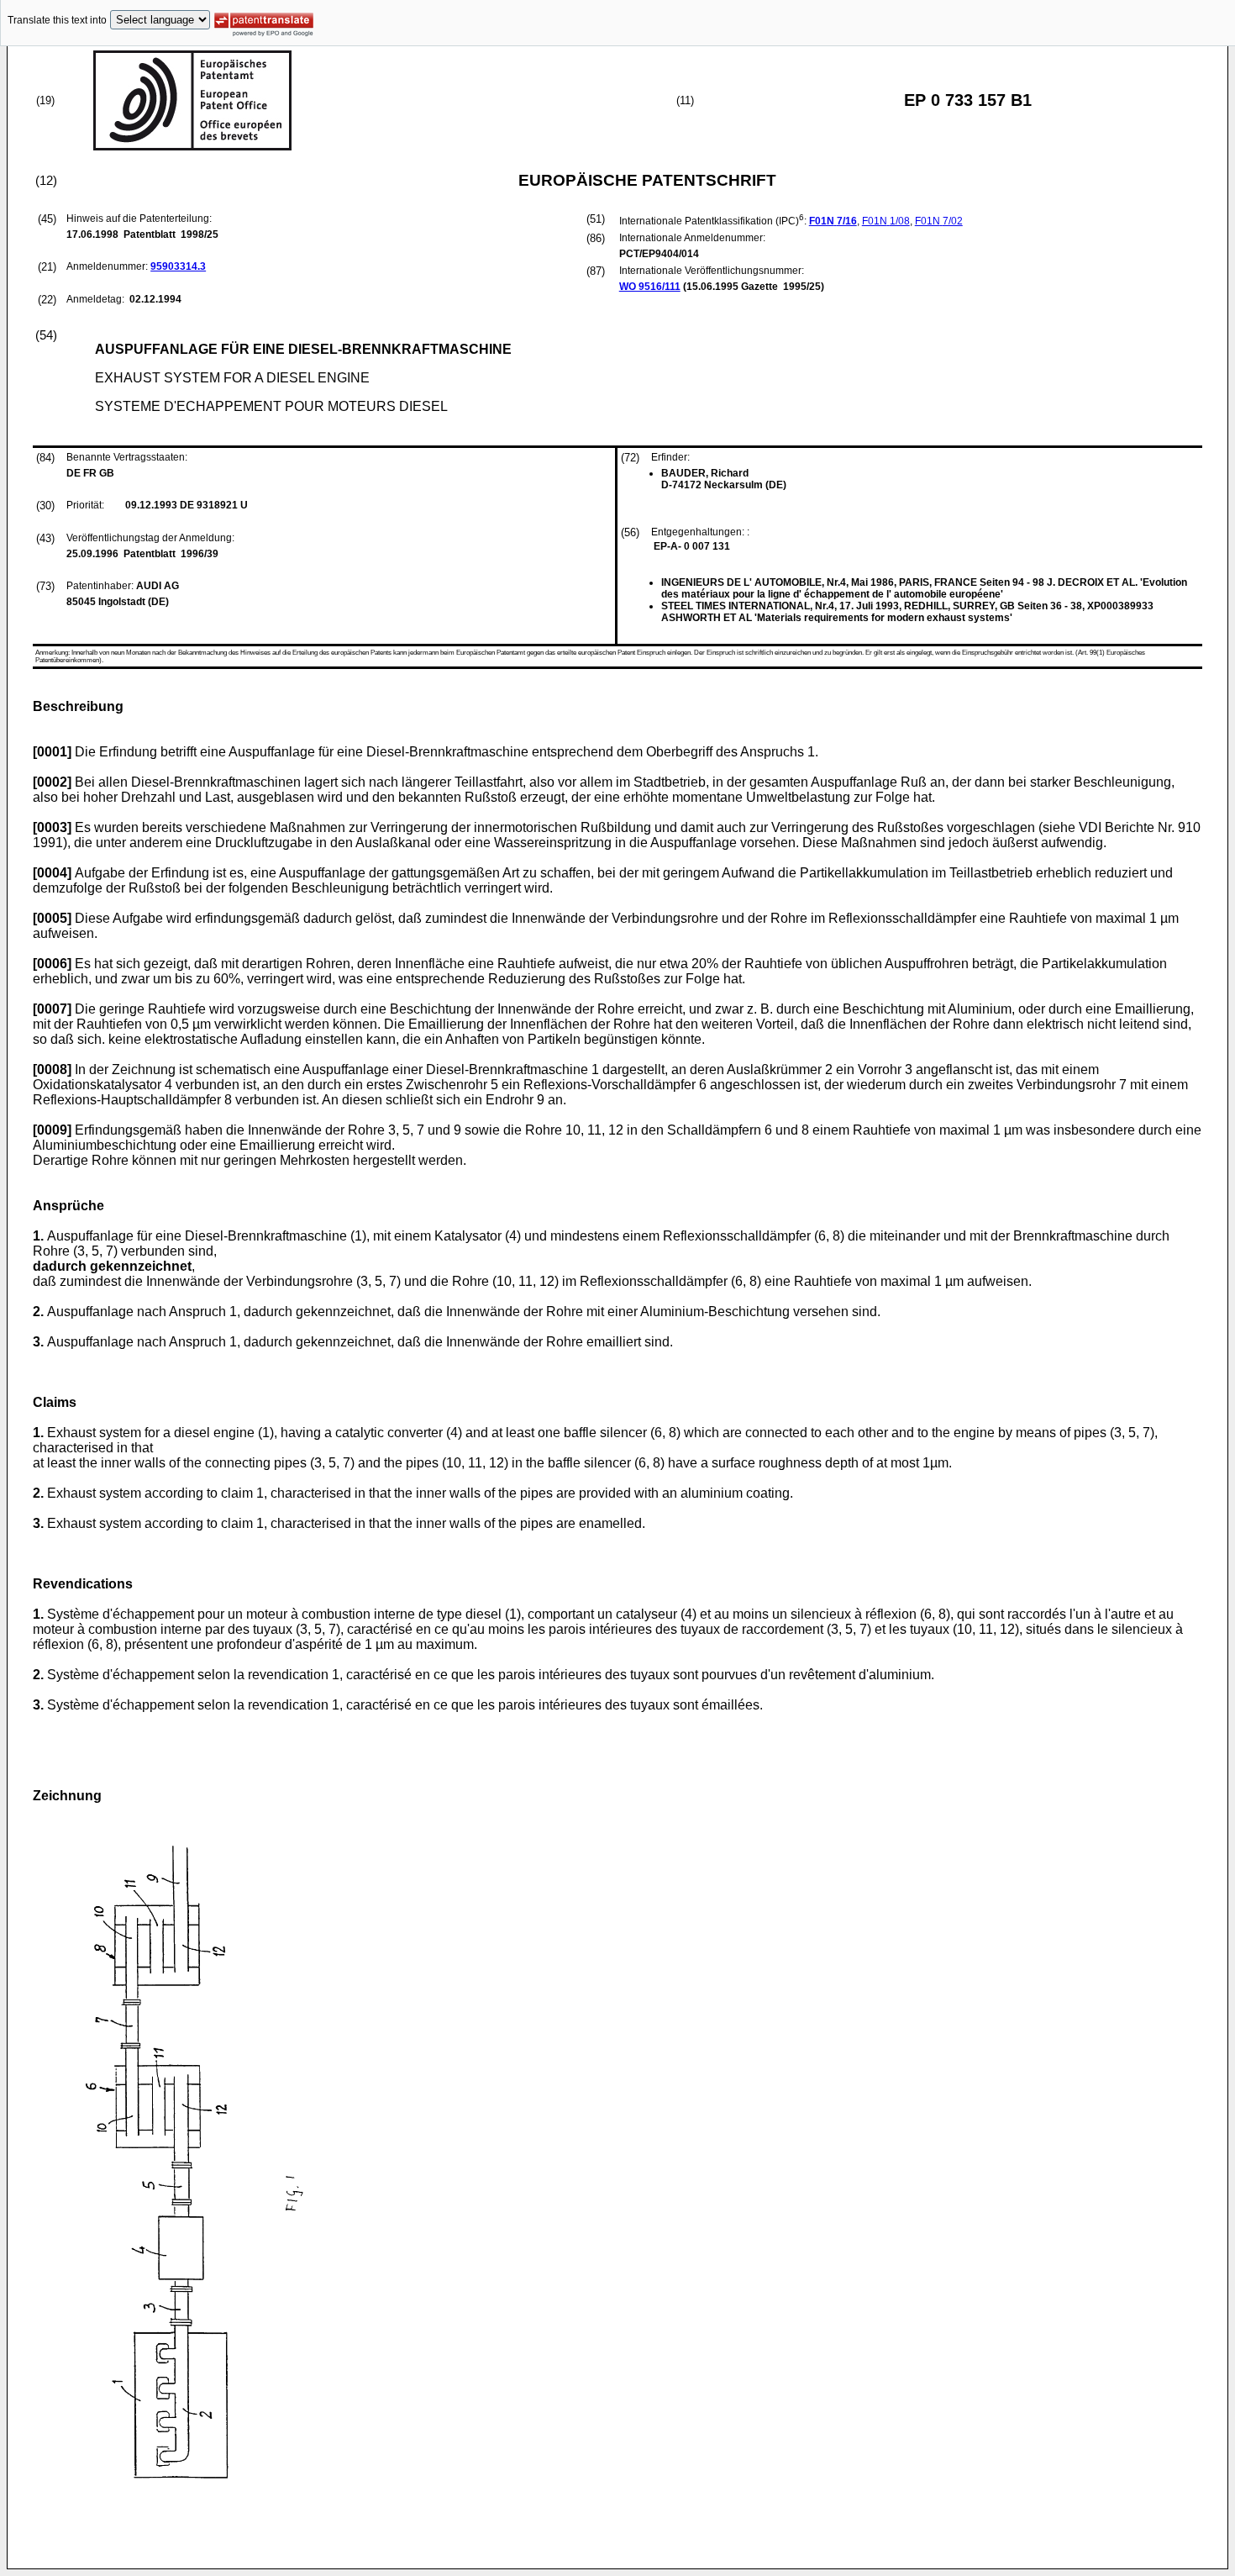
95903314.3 (178, 266)
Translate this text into (57, 20)
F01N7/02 (939, 221)
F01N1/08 (886, 221)
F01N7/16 (833, 221)
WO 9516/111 (650, 287)
